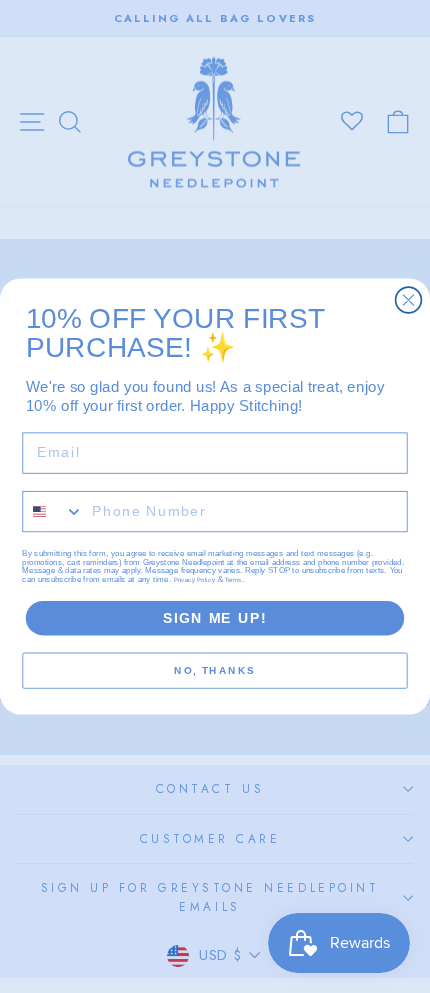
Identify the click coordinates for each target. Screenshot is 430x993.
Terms (233, 580)
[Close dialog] (409, 300)
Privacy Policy (194, 580)
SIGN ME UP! (215, 618)
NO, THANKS (215, 671)
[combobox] (53, 512)
